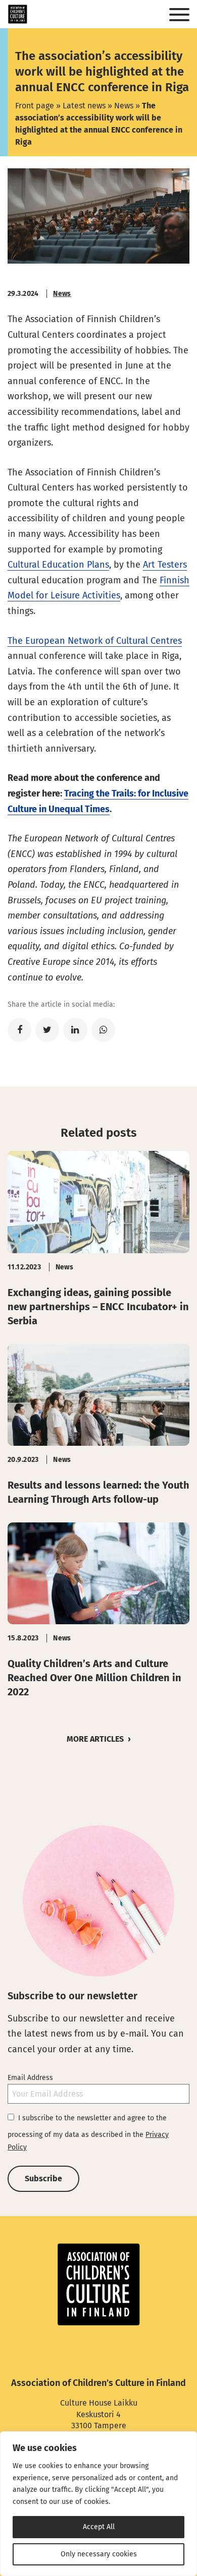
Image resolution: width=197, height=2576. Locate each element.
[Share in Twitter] (47, 1030)
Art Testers (165, 565)
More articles (95, 1739)
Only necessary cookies (99, 2554)
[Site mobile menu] (179, 15)
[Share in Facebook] (19, 1030)
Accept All (99, 2527)
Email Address (30, 2078)
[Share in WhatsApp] (103, 1030)
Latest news (84, 106)
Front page (35, 106)
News (124, 106)
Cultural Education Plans (58, 565)
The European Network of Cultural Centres (95, 641)
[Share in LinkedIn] (75, 1030)
